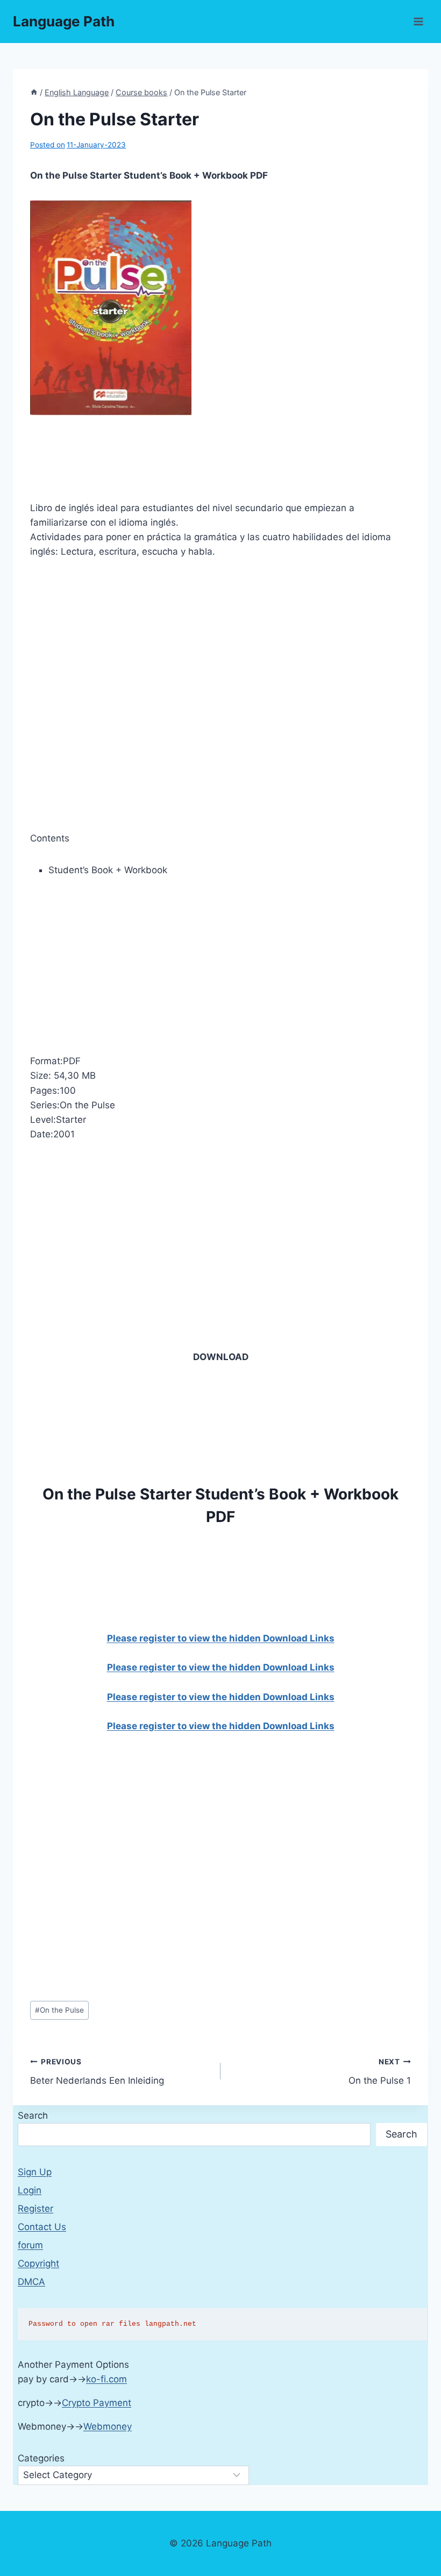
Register (35, 2209)
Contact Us (42, 2227)
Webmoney (108, 2426)
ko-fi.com (106, 2379)
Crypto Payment (97, 2403)
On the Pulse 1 (380, 2072)
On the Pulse (59, 2010)
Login (30, 2190)
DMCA (31, 2282)
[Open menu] (418, 21)
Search (33, 2115)
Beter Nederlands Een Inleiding (97, 2072)
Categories (41, 2458)
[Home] (34, 92)
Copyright (38, 2263)
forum (30, 2245)
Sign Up (35, 2172)
